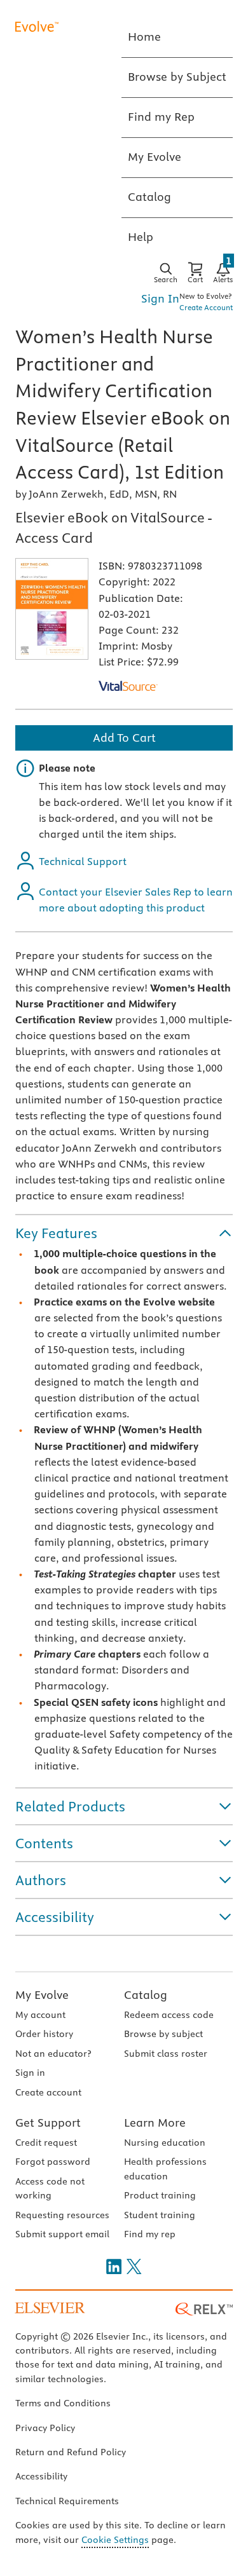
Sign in (30, 2073)
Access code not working (50, 2188)
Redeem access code (169, 2015)
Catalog (146, 1995)
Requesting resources (62, 2215)
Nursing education (165, 2143)
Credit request (46, 2143)
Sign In (160, 298)
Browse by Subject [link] (177, 77)
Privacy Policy (45, 2428)
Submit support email (62, 2234)
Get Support (48, 2123)
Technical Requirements (67, 2501)
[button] (124, 1233)
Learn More (155, 2123)
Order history (44, 2034)
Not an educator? (53, 2054)
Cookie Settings (115, 2540)
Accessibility (41, 2476)
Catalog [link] (149, 197)
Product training (160, 2195)
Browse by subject (163, 2034)
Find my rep (150, 2234)
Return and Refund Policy (71, 2452)
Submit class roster (166, 2054)
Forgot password (53, 2162)
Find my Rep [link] (161, 117)
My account (40, 2015)
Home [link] (144, 37)
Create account (48, 2092)
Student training (160, 2215)
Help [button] (141, 237)
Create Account (206, 307)
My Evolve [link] (155, 157)
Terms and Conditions (63, 2403)
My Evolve (42, 1995)
